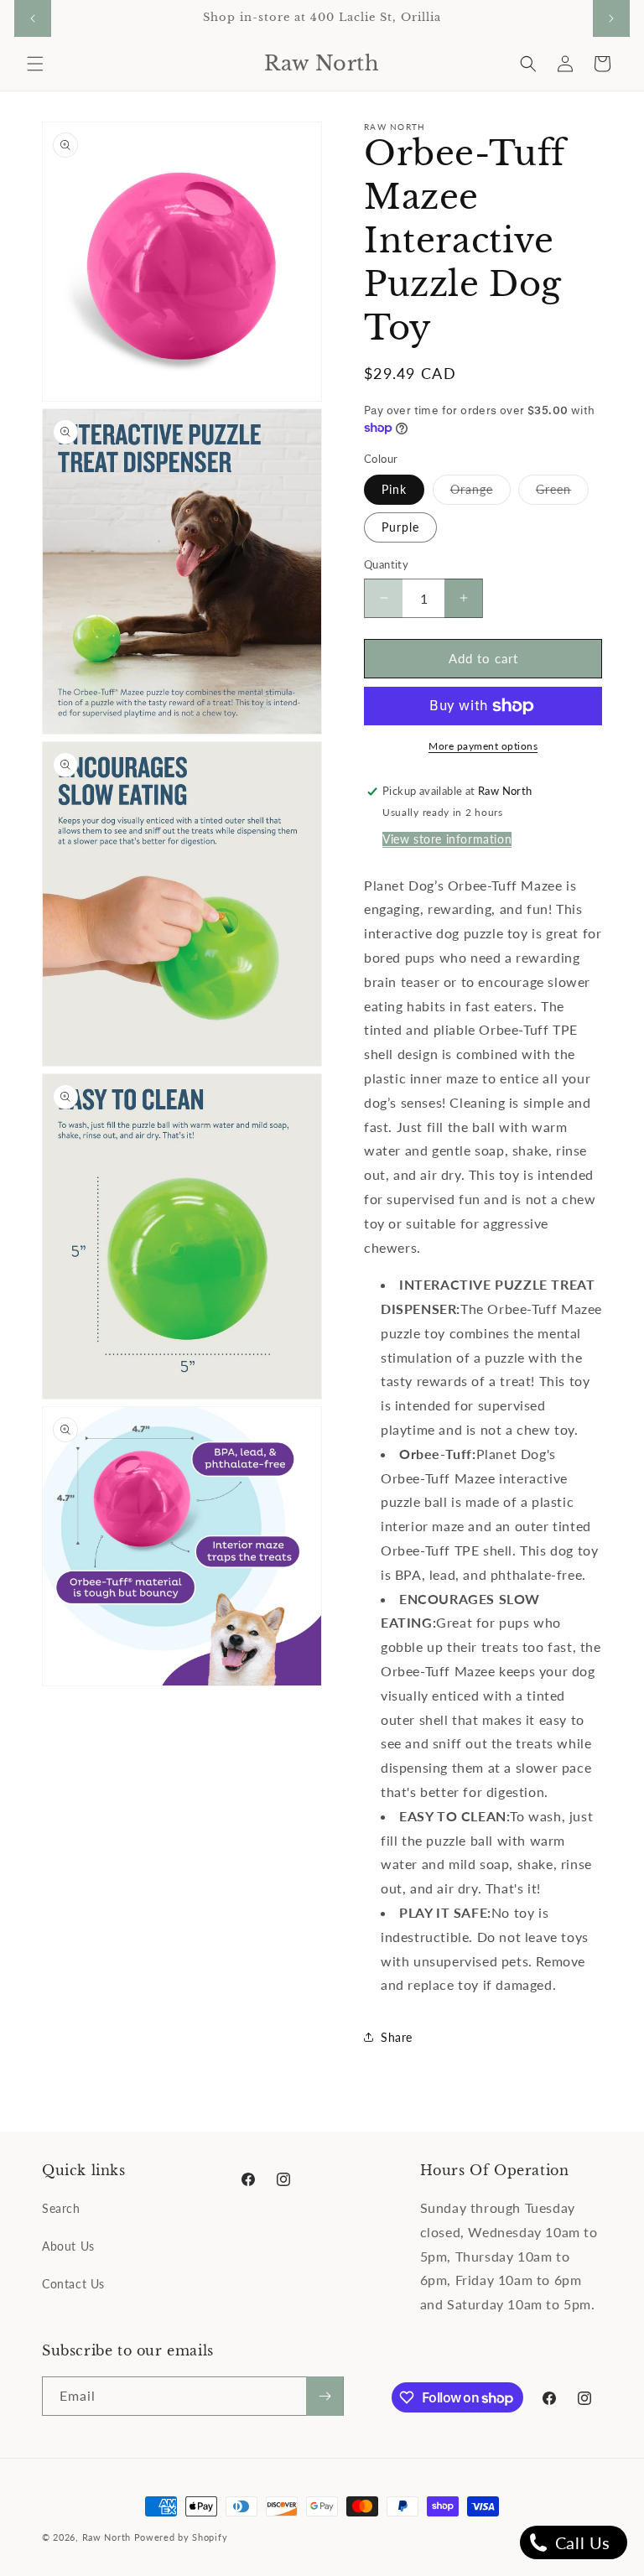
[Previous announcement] (33, 18)
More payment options (483, 746)
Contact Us (73, 2284)
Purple (400, 527)
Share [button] (397, 2037)
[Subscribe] (325, 2396)
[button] (35, 64)
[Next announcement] (611, 18)
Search (61, 2208)
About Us (68, 2246)
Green (562, 493)
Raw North (106, 2537)
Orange (480, 493)
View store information (447, 839)
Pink (394, 489)
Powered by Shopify (181, 2537)
